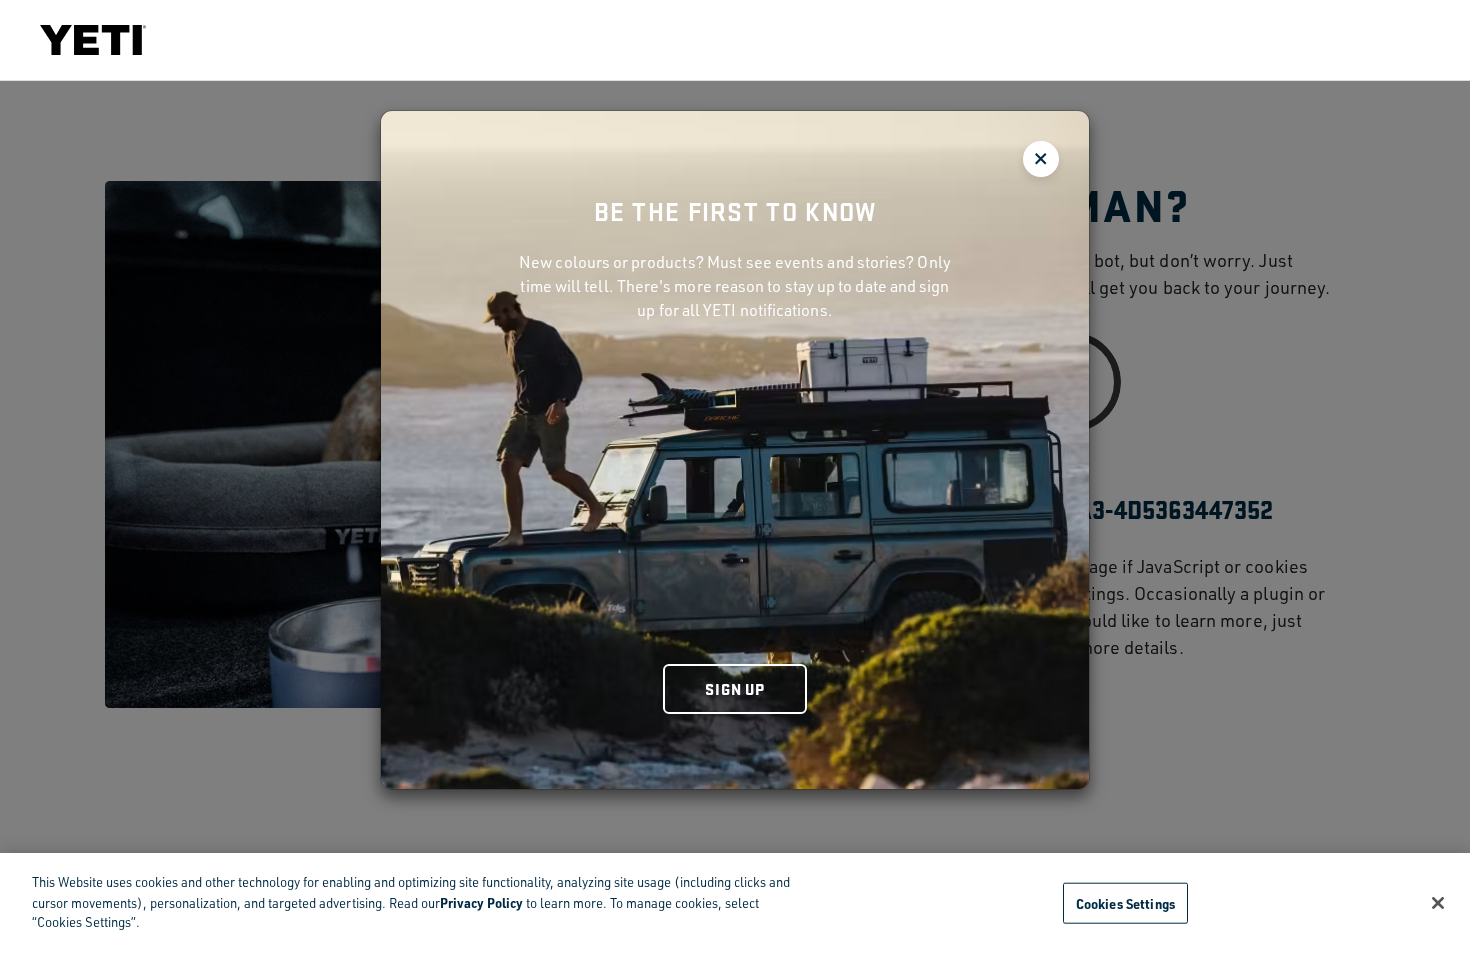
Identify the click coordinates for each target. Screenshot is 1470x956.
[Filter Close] (1041, 159)
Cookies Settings (1125, 902)
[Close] (1438, 903)
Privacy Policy (481, 902)
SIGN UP (735, 688)
